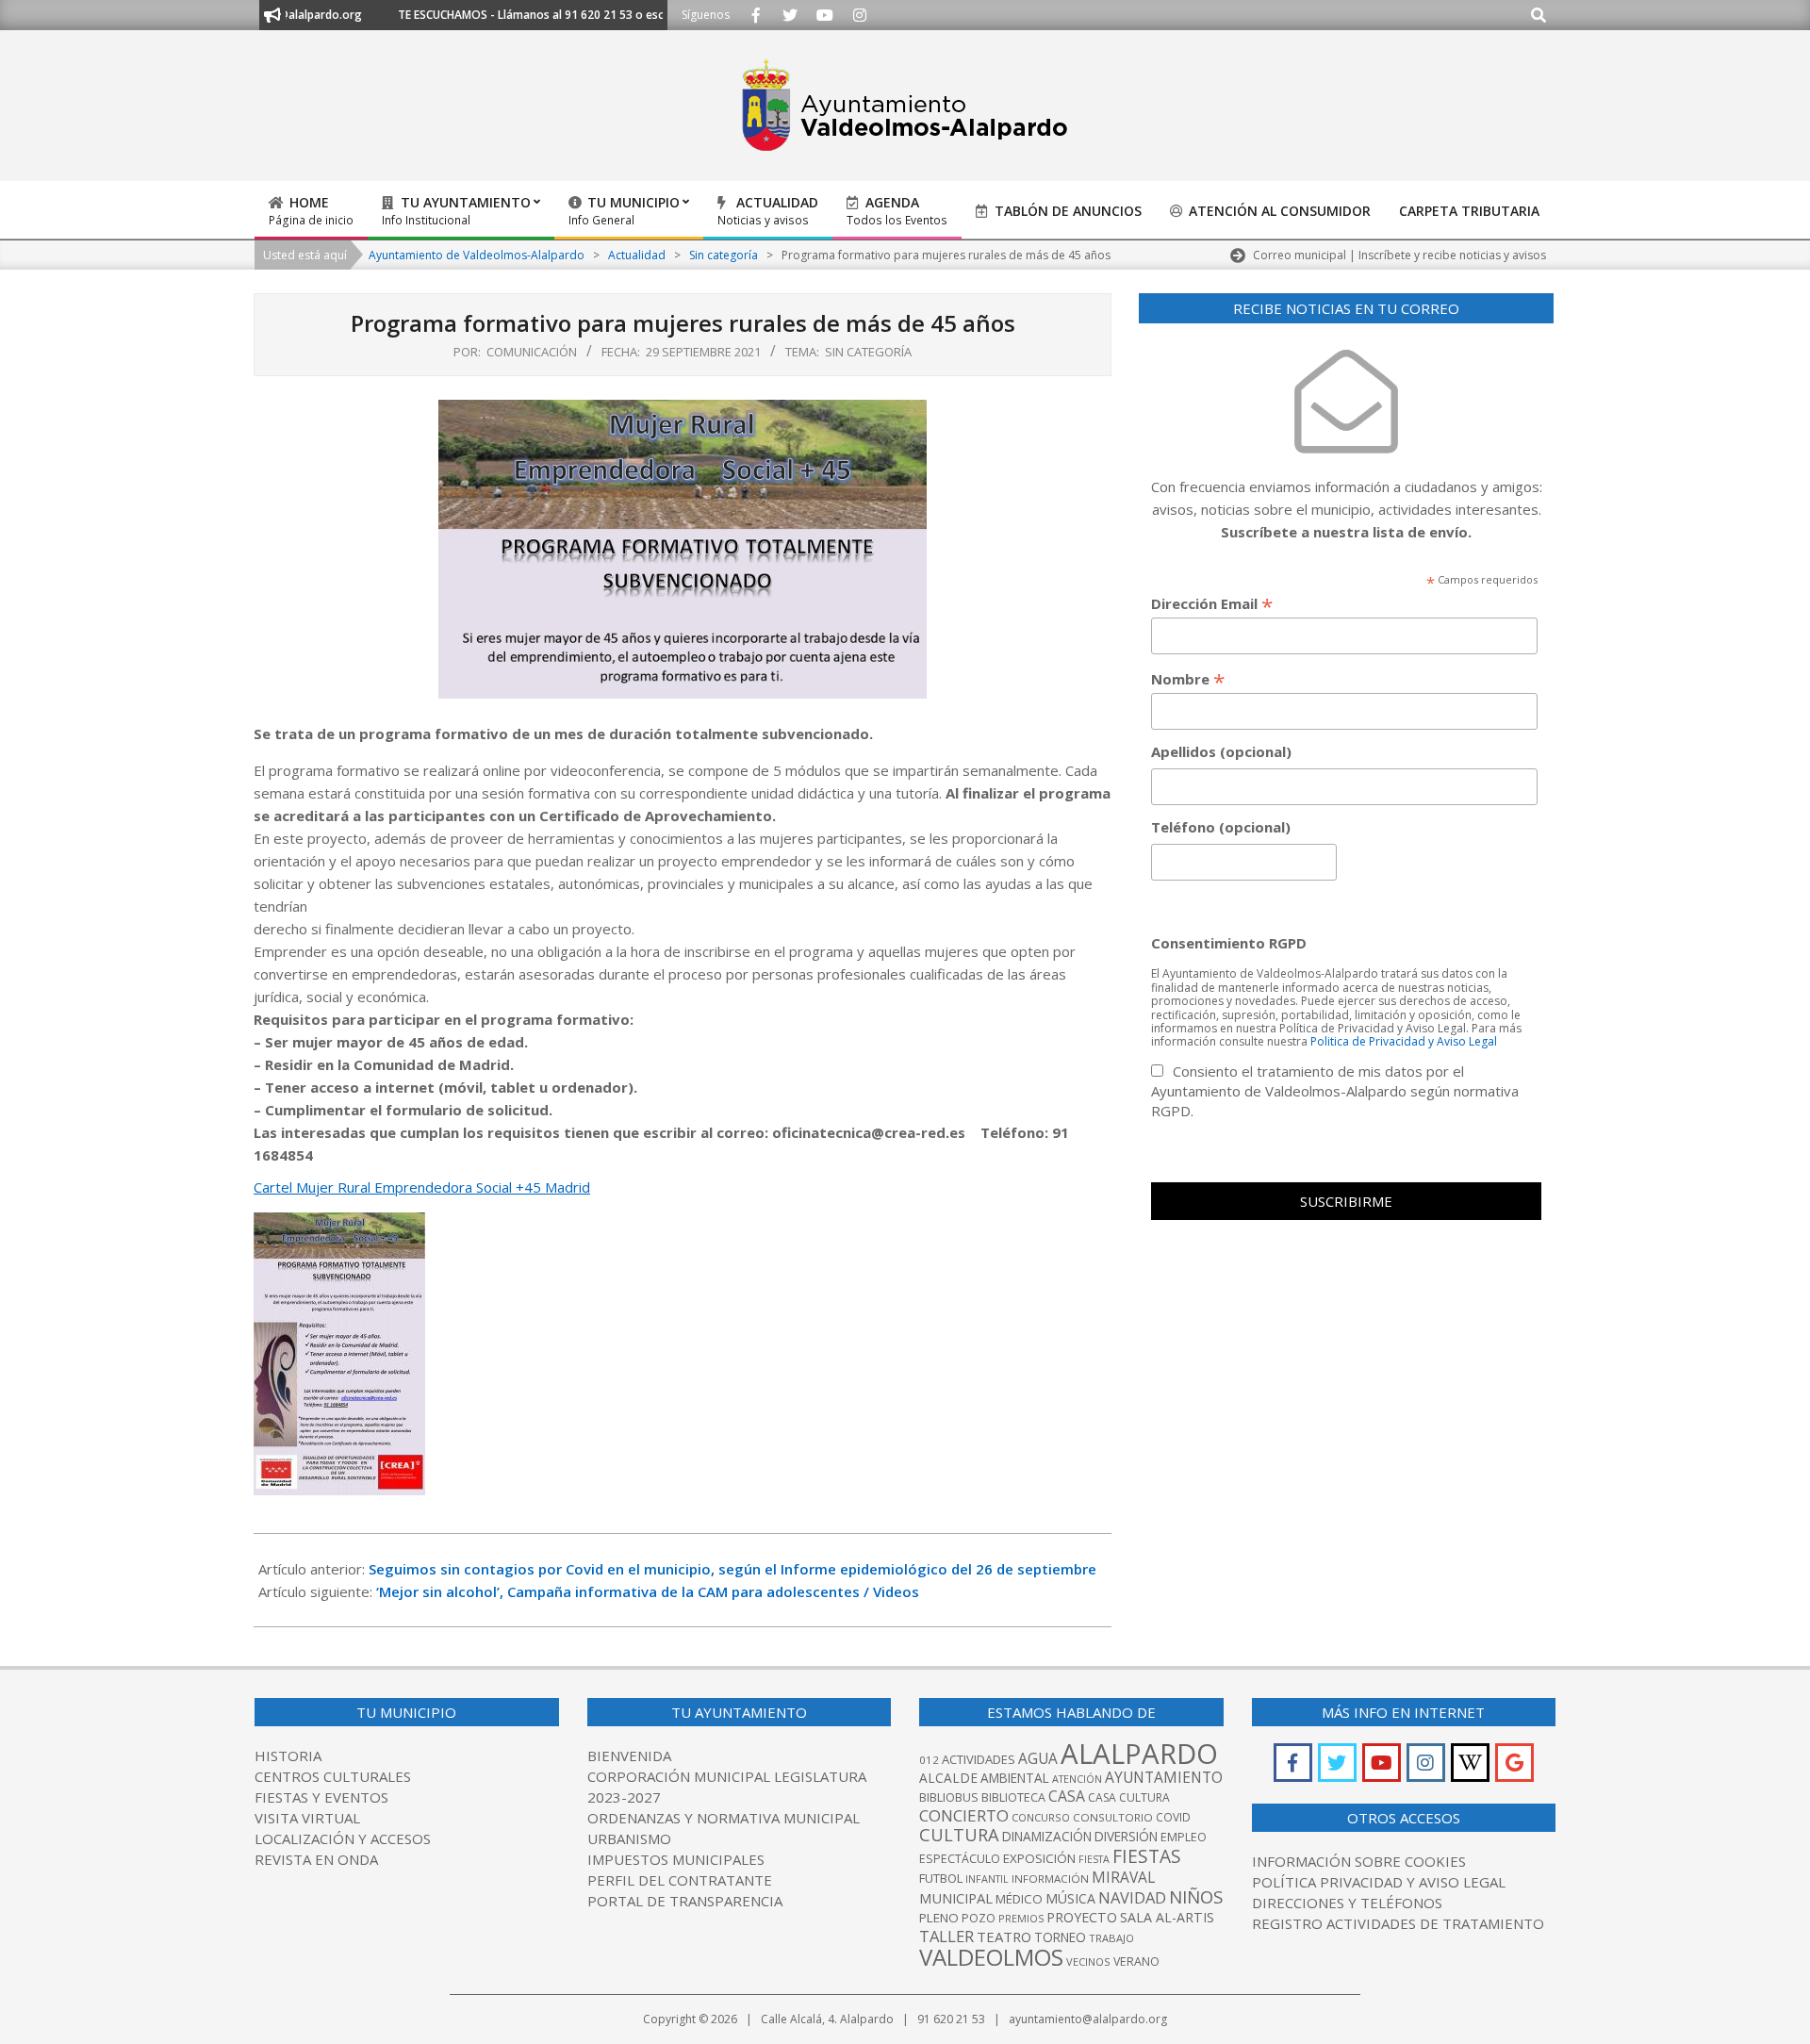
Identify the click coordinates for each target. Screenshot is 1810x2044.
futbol (941, 1878)
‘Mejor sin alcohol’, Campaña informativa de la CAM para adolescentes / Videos (648, 1591)
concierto (964, 1815)
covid (1173, 1817)
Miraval (1123, 1877)
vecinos (1088, 1962)
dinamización (1047, 1837)
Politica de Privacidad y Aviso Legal (1404, 1041)
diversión (1126, 1837)
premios (1021, 1918)
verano (1136, 1962)
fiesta (1094, 1859)
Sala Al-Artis (1167, 1917)
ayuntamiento (1164, 1777)
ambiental (1015, 1778)
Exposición (1039, 1858)
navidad (1132, 1897)
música (1070, 1898)
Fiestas (1147, 1856)
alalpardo (1139, 1754)
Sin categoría (868, 352)
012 (929, 1760)
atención (1077, 1779)
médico (1019, 1899)
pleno (939, 1918)
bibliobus (949, 1797)
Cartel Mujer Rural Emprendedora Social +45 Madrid (422, 1187)
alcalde (948, 1778)
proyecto (1082, 1917)
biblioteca (1013, 1797)
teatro (1004, 1937)
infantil (987, 1879)
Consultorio (1113, 1817)
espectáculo (960, 1859)
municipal (956, 1898)
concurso (1041, 1817)
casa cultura (1129, 1797)
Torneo (1060, 1937)
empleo (1184, 1837)
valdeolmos (991, 1957)
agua (1038, 1758)
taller (946, 1936)
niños (1196, 1896)
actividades (979, 1759)
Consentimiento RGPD (1229, 943)
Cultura (959, 1835)
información (1050, 1879)
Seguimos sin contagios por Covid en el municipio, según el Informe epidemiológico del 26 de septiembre (732, 1569)
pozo (979, 1918)
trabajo (1111, 1938)
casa (1067, 1796)
